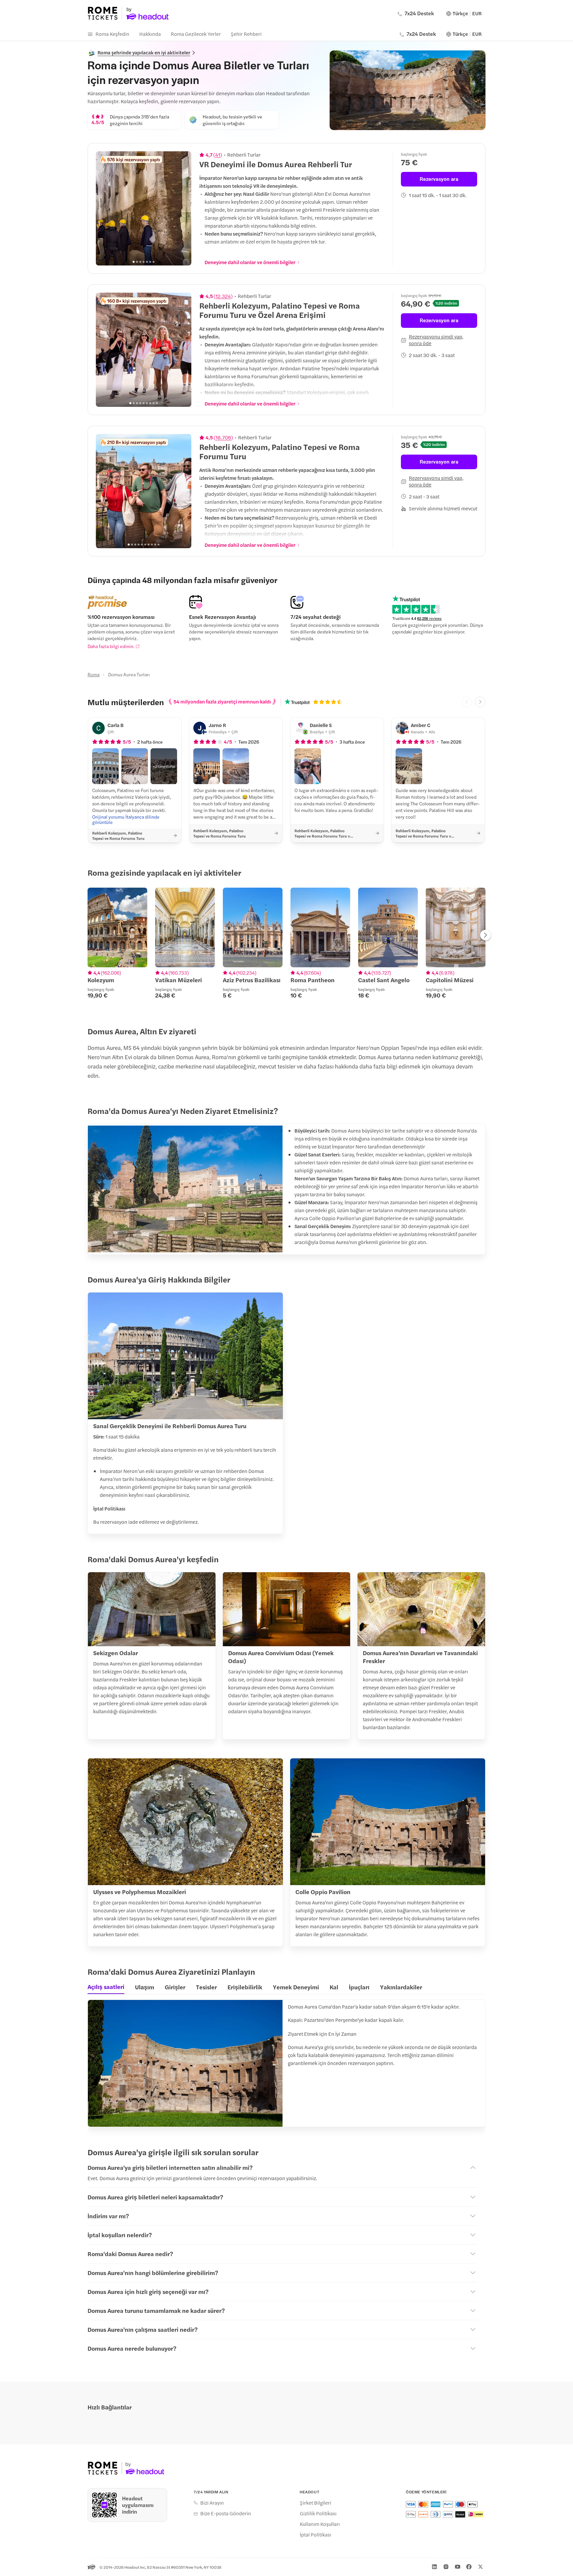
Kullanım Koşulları (320, 2524)
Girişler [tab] (175, 1987)
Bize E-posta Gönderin (226, 2513)
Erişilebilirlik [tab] (245, 1987)
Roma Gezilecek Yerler (196, 34)
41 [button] (218, 155)
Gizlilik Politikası (318, 2513)
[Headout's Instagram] (446, 2567)
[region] (144, 208)
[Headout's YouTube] (458, 2567)
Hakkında (150, 34)
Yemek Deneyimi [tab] (296, 1987)
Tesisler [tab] (206, 1987)
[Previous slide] (104, 208)
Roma (94, 674)
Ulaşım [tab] (145, 1987)
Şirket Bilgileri (316, 2503)
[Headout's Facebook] (469, 2567)
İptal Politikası (316, 2535)
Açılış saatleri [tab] (106, 1987)
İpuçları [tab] (359, 1987)
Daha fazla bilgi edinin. (111, 646)
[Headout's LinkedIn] (434, 2567)
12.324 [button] (223, 296)
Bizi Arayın (212, 2503)
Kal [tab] (334, 1987)
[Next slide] (183, 208)
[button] (105, 766)
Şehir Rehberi (246, 34)
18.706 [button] (223, 437)
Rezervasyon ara (439, 179)
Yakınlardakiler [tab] (401, 1987)
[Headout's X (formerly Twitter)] (480, 2567)
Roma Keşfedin (112, 34)
